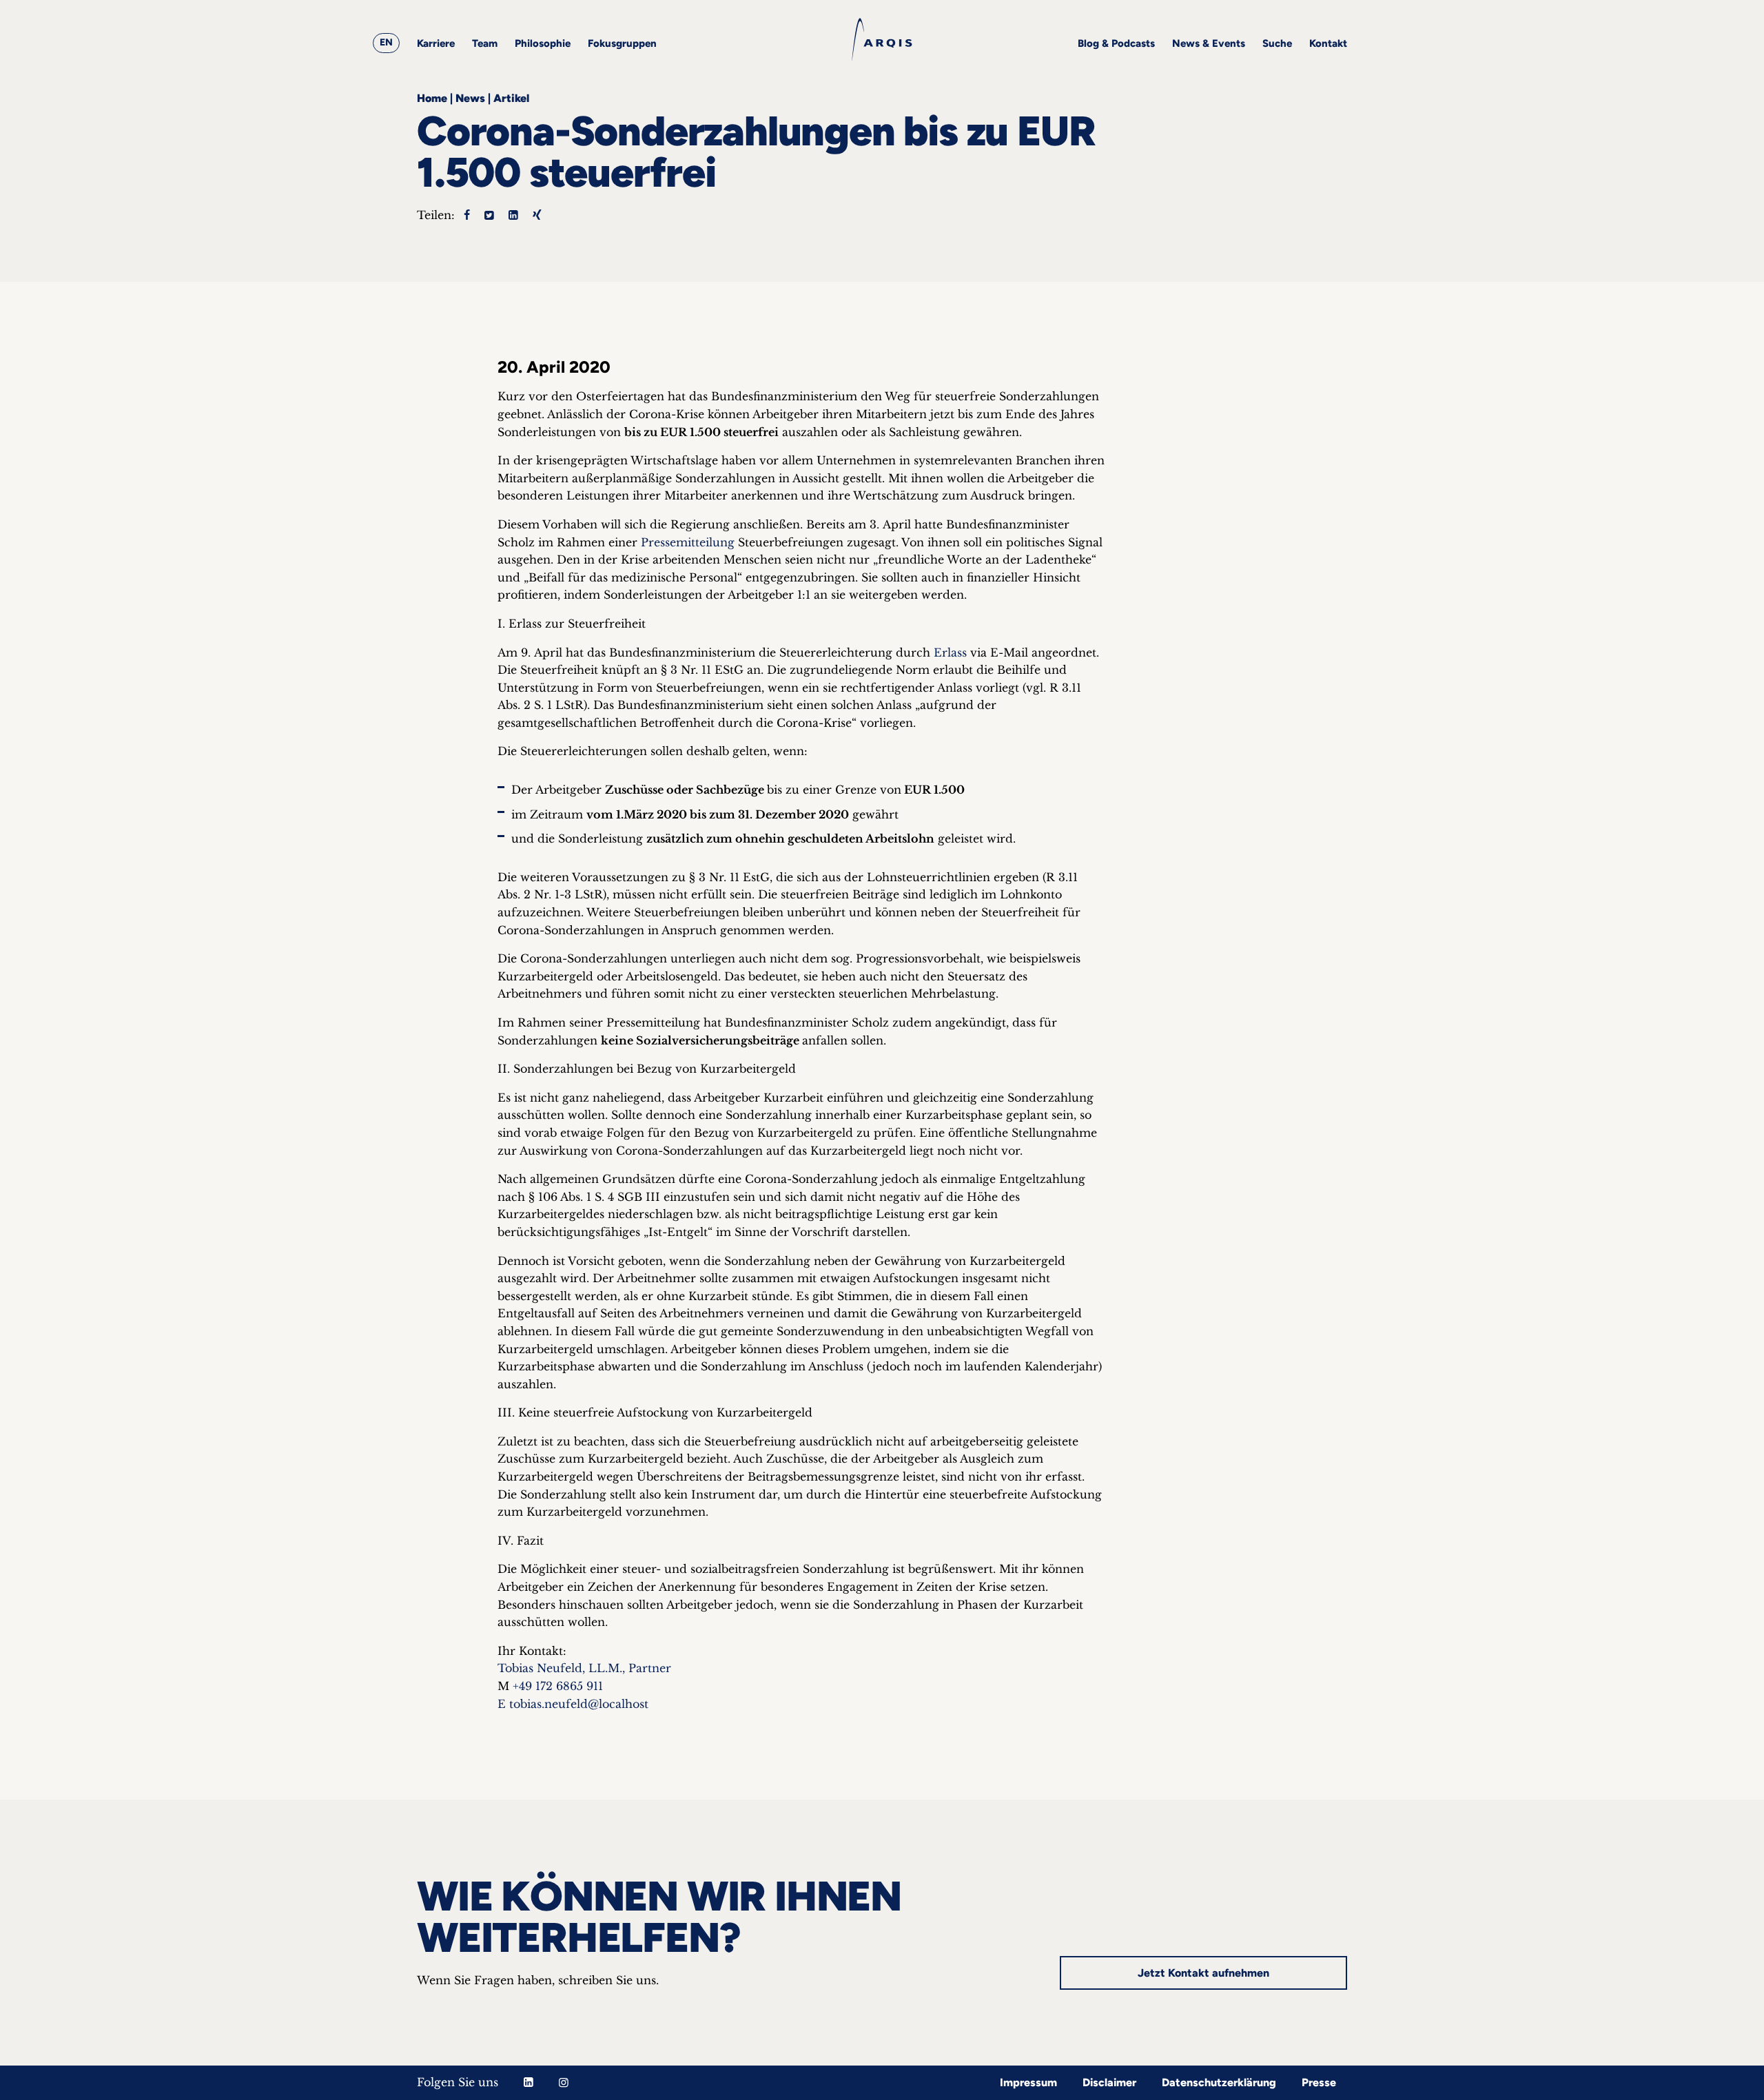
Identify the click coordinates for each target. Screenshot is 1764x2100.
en (386, 42)
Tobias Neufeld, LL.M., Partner (584, 1668)
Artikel (511, 98)
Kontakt (1328, 43)
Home (432, 98)
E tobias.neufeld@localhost (573, 1704)
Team (485, 43)
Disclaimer (1109, 2082)
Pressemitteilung (688, 542)
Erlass (950, 652)
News (470, 98)
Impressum (1028, 2082)
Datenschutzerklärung (1219, 2082)
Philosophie (543, 43)
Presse (1319, 2082)
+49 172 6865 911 (558, 1686)
